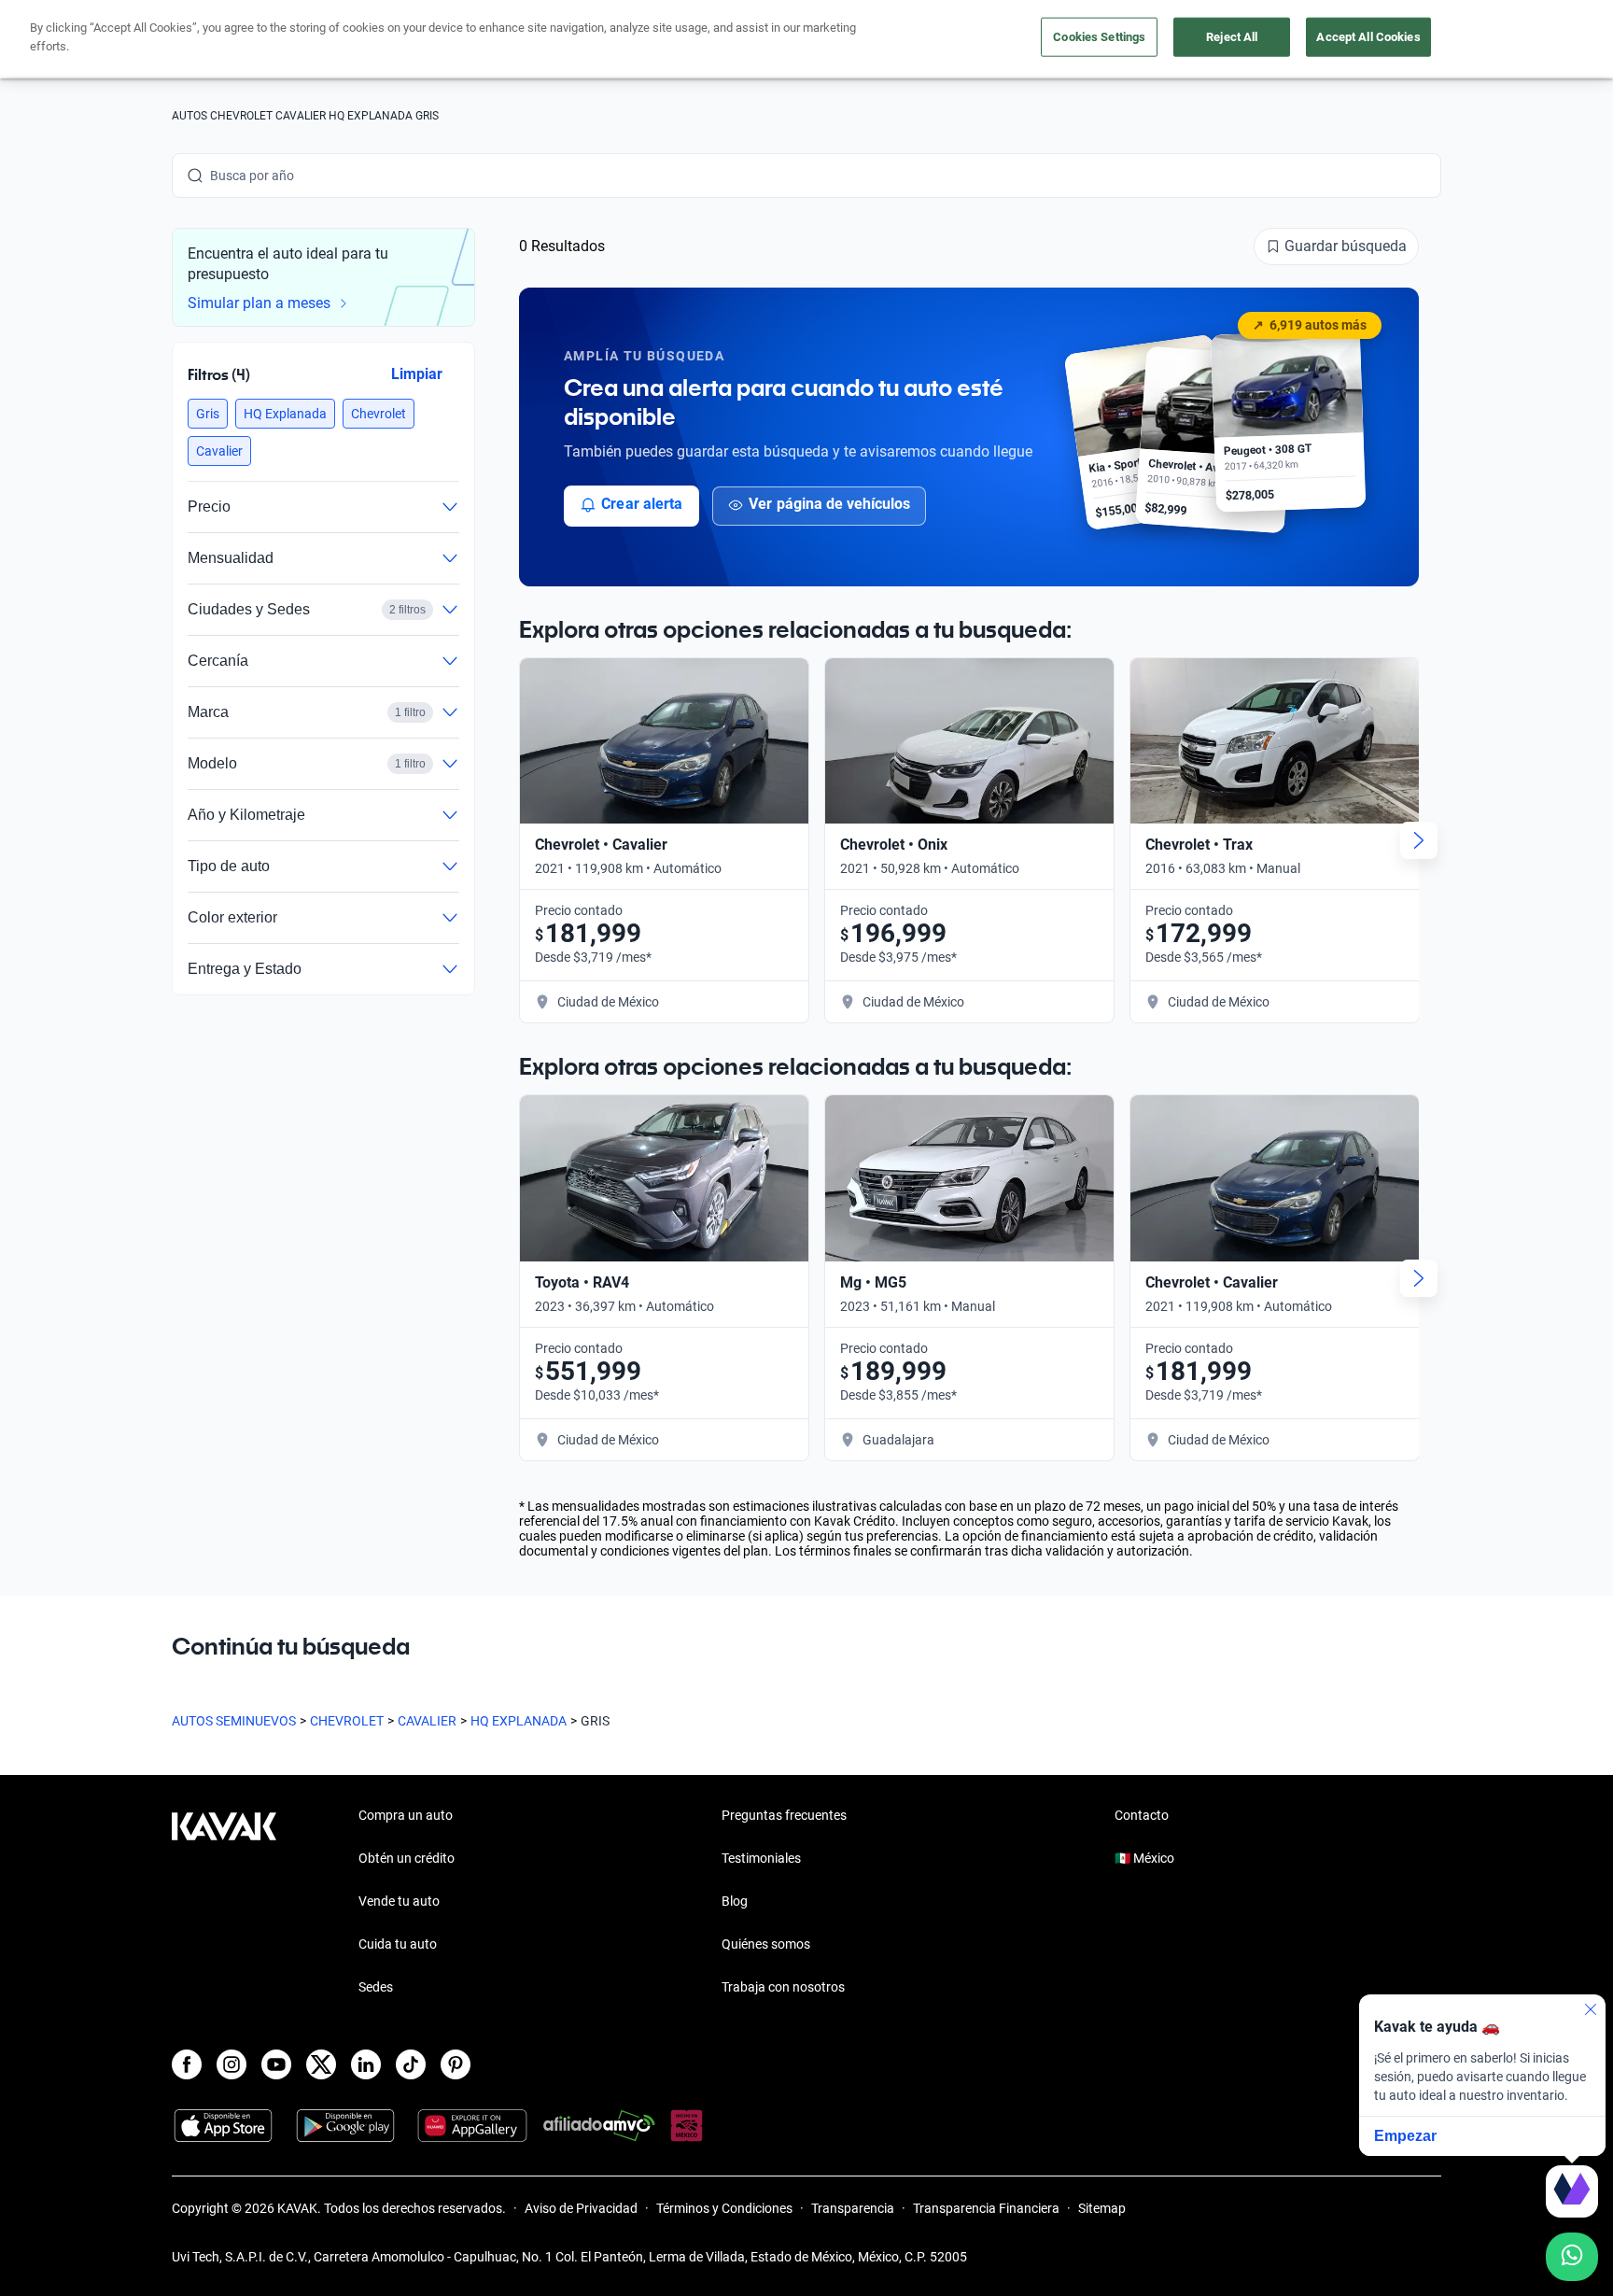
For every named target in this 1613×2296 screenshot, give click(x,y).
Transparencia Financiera (986, 2208)
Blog (735, 1901)
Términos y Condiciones (724, 2208)
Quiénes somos (766, 1944)
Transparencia (853, 2208)
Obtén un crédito (407, 1858)
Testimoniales (761, 1858)
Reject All (1232, 37)
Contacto (1142, 1815)
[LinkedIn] (366, 2064)
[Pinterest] (456, 2064)
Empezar (1405, 2136)
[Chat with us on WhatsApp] (1572, 2257)
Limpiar (417, 374)
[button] (208, 414)
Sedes (376, 1987)
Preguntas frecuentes (784, 1815)
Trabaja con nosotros (783, 1987)
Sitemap (1102, 2208)
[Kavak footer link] (224, 1903)
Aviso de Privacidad (581, 2208)
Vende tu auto (399, 1901)
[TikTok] (411, 2064)
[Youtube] (276, 2064)
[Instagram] (231, 2064)
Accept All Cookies (1368, 37)
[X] (321, 2064)
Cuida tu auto (398, 1944)
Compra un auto (406, 1815)
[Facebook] (187, 2064)
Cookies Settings (1099, 37)
